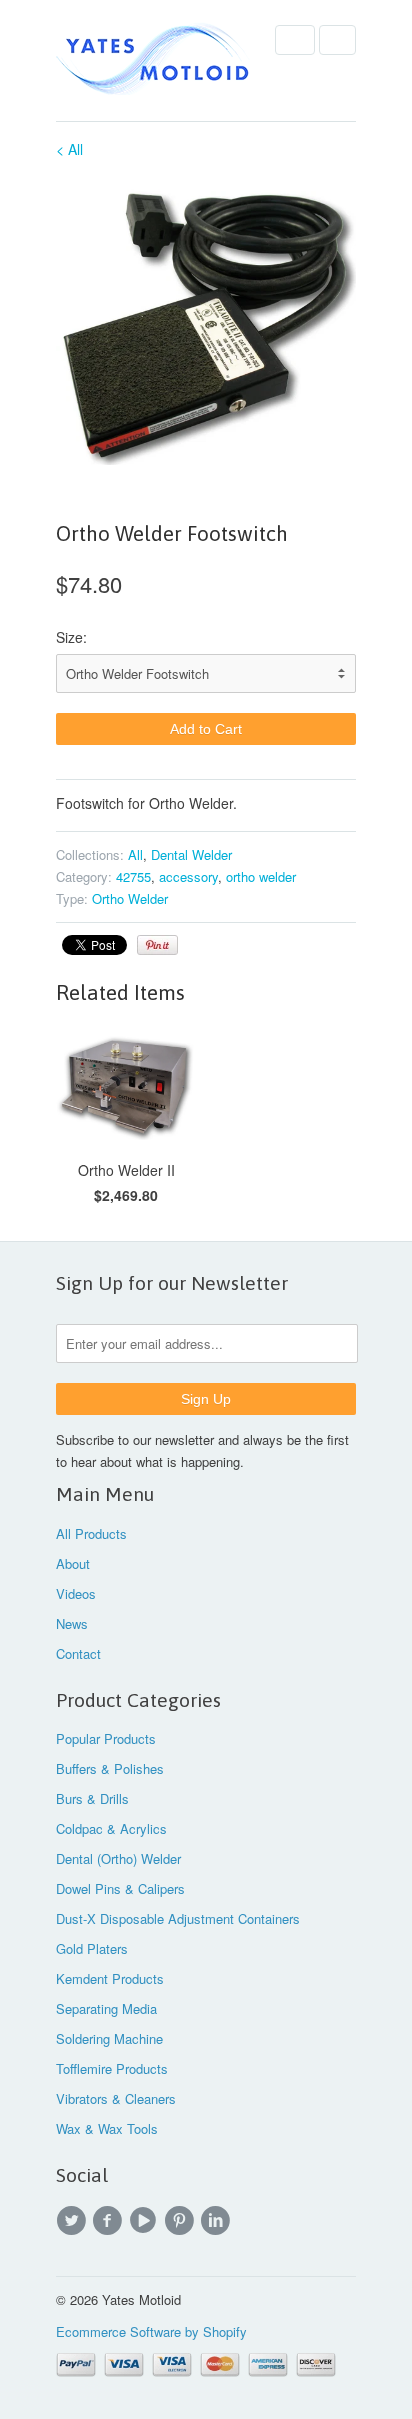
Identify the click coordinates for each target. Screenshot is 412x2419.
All (135, 854)
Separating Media (106, 2008)
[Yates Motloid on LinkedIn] (218, 2221)
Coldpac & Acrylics (111, 1828)
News (72, 1623)
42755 (133, 876)
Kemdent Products (110, 1978)
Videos (76, 1593)
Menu (295, 40)
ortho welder (261, 876)
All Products (91, 1533)
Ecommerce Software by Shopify (151, 2331)
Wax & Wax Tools (107, 2128)
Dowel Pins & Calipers (120, 1888)
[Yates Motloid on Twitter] (74, 2221)
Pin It (157, 945)
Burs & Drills (92, 1798)
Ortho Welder (130, 898)
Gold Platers (92, 1948)
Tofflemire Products (112, 2068)
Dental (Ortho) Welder (118, 1858)
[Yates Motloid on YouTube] (146, 2221)
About (73, 1563)
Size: (71, 637)
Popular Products (106, 1738)
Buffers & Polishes (110, 1768)
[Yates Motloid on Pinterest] (182, 2221)
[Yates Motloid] (156, 60)
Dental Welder (191, 854)
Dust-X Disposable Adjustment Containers (178, 1918)
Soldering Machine (109, 2038)
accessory (188, 876)
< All (69, 149)
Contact (78, 1653)
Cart (337, 40)
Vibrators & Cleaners (116, 2098)
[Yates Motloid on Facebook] (110, 2221)
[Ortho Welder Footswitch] (206, 323)
